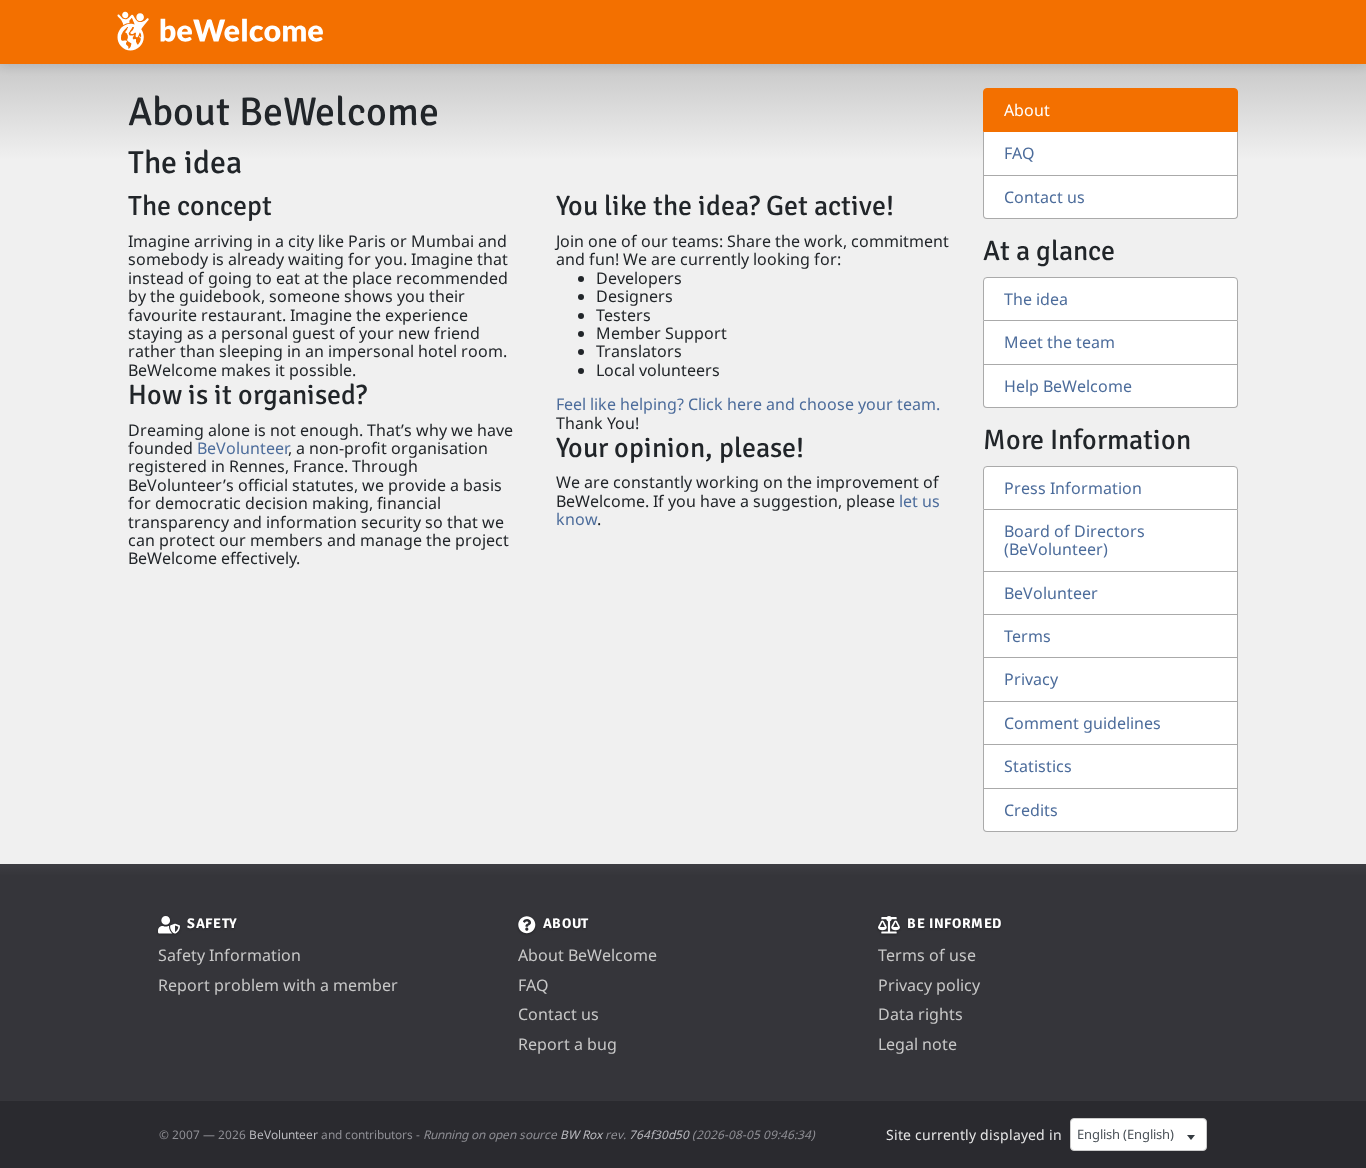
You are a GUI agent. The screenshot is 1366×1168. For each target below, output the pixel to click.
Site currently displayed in (974, 1134)
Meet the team (1059, 342)
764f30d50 (659, 1134)
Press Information (1073, 488)
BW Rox (581, 1134)
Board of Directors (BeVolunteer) (1074, 540)
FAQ (1019, 153)
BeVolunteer (242, 448)
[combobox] (1138, 1135)
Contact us (1044, 197)
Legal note (917, 1044)
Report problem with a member (278, 985)
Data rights (920, 1014)
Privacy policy (929, 985)
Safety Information (229, 955)
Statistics (1038, 766)
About (1027, 110)
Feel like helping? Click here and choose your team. (748, 404)
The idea (1036, 299)
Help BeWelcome (1068, 386)
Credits (1031, 810)
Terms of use (927, 955)
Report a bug (567, 1044)
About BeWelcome (587, 955)
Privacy (1031, 679)
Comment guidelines (1082, 723)
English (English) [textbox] (1125, 1134)
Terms (1027, 636)
